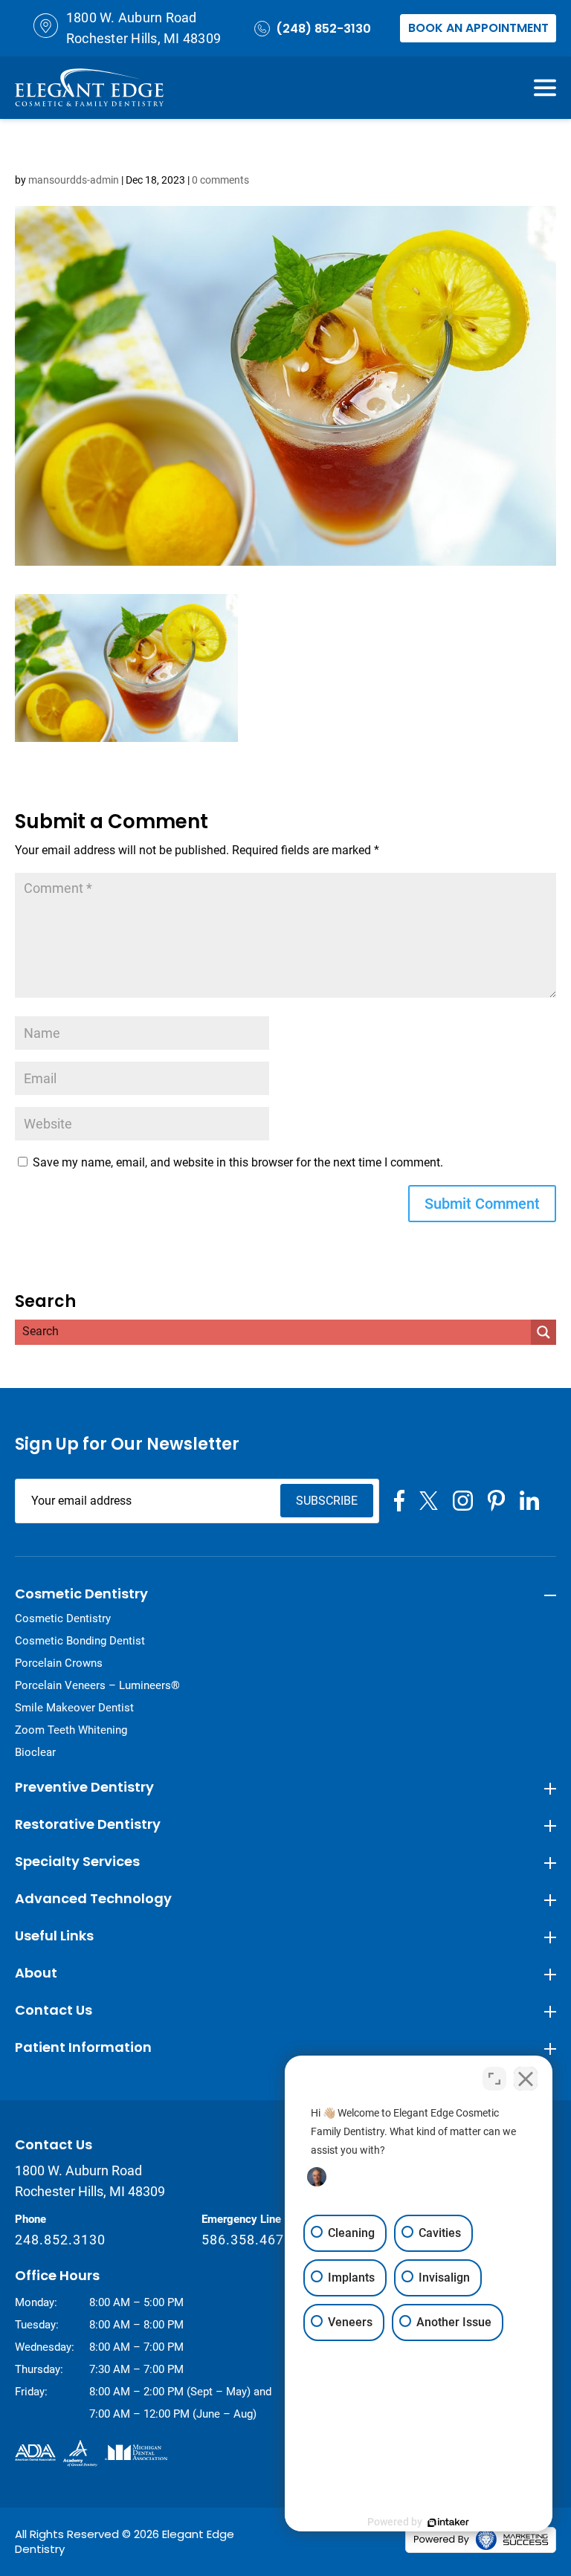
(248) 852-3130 (323, 29)
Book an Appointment (478, 28)
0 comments (220, 180)
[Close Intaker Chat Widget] (526, 2079)
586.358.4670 (247, 2240)
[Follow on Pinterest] (496, 1501)
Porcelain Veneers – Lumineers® (97, 1685)
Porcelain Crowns (59, 1663)
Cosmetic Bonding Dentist (80, 1641)
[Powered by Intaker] (448, 2522)
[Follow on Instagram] (463, 1501)
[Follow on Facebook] (399, 1501)
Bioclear (35, 1752)
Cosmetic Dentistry (63, 1618)
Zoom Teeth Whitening (71, 1730)
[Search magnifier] (543, 1332)
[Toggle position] (494, 2079)
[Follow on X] (429, 1501)
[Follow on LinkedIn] (529, 1500)
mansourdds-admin (74, 180)
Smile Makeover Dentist (74, 1708)
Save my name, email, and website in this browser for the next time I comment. (238, 1162)
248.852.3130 (60, 2240)
